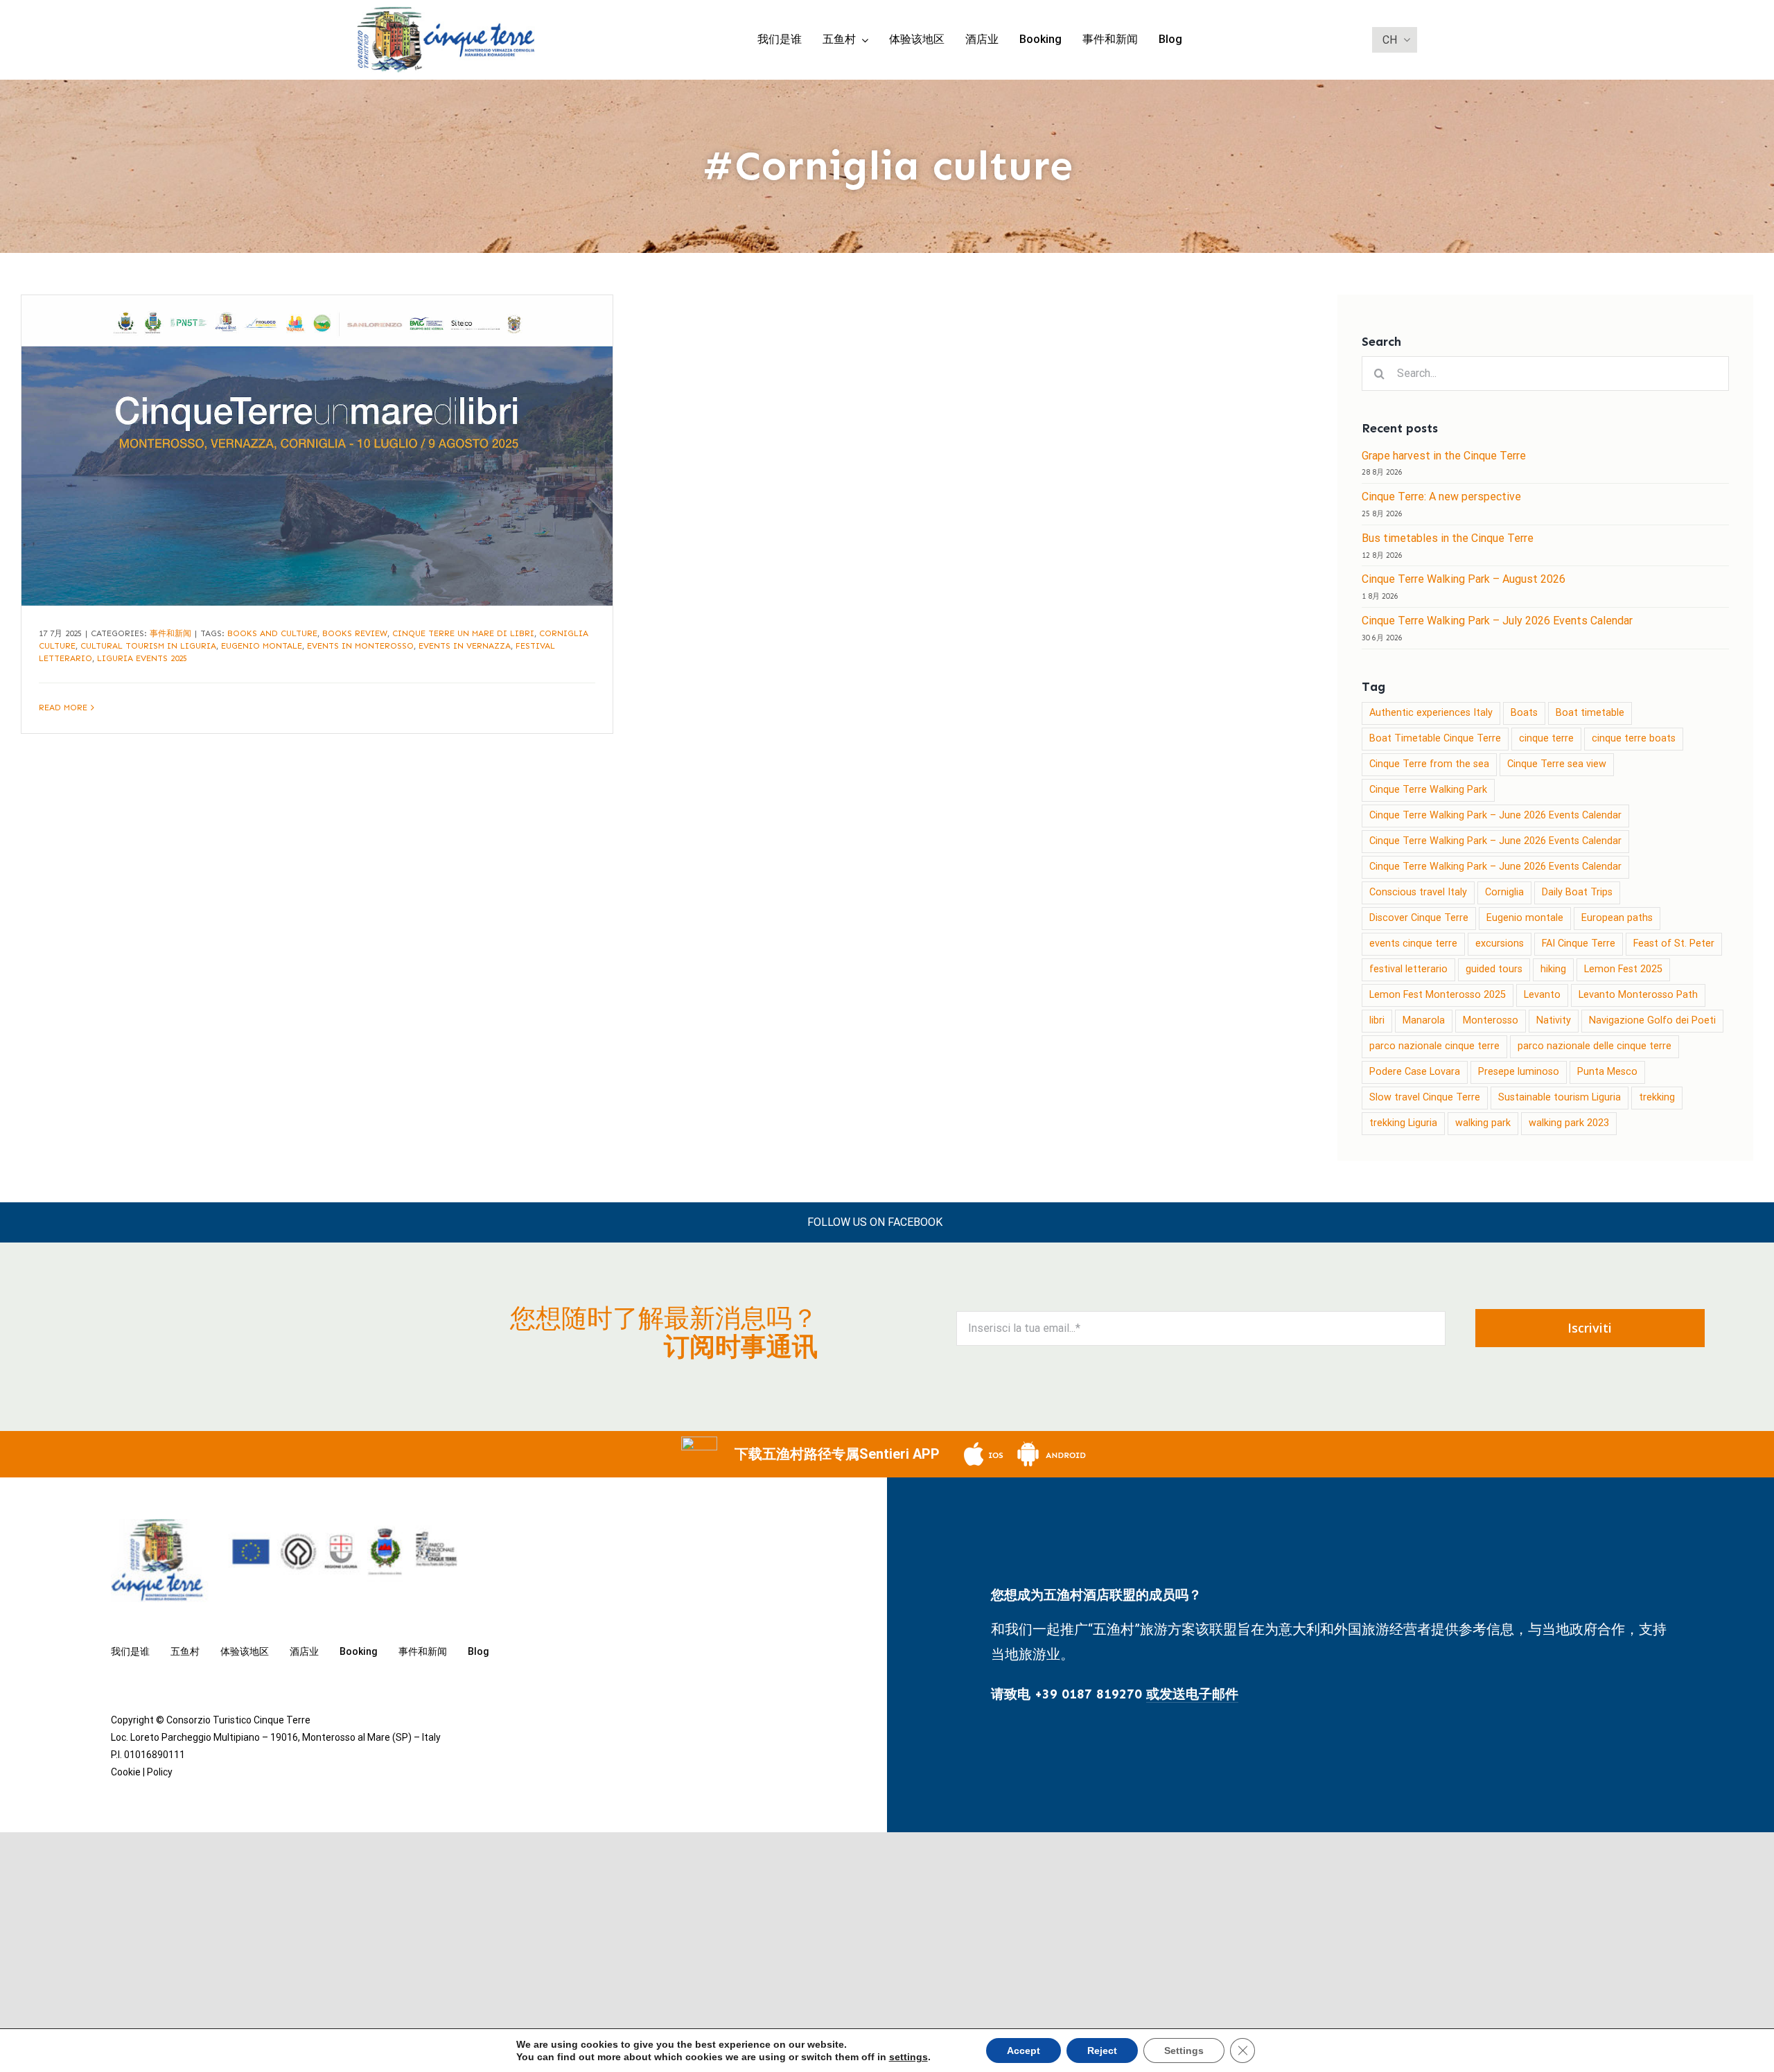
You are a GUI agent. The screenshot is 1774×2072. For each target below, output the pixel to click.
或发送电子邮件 (1192, 1694)
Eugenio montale (262, 646)
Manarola (1424, 1020)
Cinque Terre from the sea (1429, 764)
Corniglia (1504, 892)
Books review (355, 633)
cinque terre (1546, 738)
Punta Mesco (1607, 1072)
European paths (1617, 918)
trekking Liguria (1403, 1123)
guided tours (1494, 969)
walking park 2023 (1569, 1123)
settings (908, 2057)
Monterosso (1491, 1020)
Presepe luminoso (1519, 1072)
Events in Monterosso (360, 646)
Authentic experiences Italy (1431, 713)
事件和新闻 (170, 633)
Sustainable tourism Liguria (1560, 1097)
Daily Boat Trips (1577, 892)
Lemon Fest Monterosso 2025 (1438, 995)
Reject (1102, 2051)
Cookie (126, 1772)
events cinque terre (1413, 943)
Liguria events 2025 (142, 658)
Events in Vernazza (465, 646)
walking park (1483, 1123)
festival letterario (1408, 969)
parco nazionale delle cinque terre (1595, 1046)
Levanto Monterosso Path (1638, 995)
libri (1377, 1020)
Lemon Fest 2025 (1623, 969)
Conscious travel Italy (1418, 892)
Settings (1184, 2051)
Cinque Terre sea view (1557, 764)
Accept (1024, 2051)
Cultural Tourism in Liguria (148, 646)
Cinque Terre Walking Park (1428, 790)
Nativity (1554, 1020)
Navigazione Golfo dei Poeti (1652, 1020)
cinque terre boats (1634, 738)
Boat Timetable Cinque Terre (1435, 738)
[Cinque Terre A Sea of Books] (317, 450)
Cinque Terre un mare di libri (463, 633)
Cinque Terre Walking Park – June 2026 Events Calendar (1495, 815)
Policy (160, 1772)
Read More (63, 708)
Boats (1524, 713)
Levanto (1542, 995)
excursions (1500, 943)
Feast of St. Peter (1674, 943)
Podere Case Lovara (1415, 1072)
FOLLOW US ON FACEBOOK (875, 1222)
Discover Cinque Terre (1419, 918)
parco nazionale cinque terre (1434, 1046)
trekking (1657, 1097)
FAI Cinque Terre (1579, 943)
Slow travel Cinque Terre (1425, 1097)
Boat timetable (1590, 713)
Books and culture (272, 633)
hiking (1553, 969)
